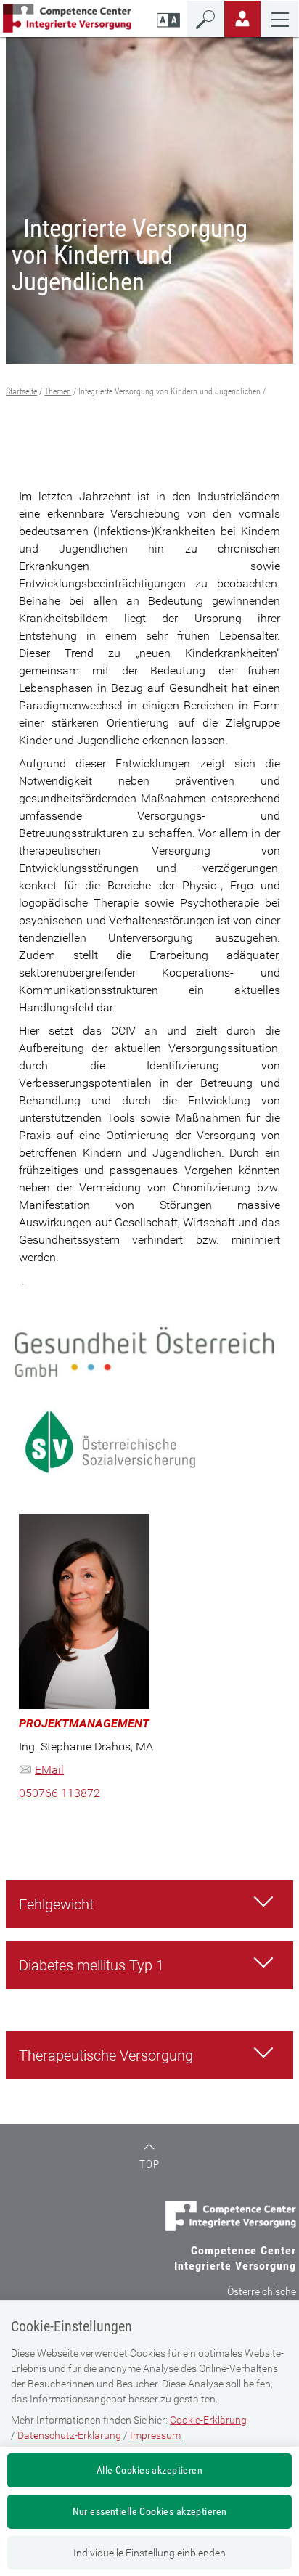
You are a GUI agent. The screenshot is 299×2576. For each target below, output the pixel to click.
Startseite (21, 391)
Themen (58, 391)
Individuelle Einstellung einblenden (149, 2553)
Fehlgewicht (56, 1904)
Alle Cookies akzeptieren (149, 2470)
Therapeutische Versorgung (106, 2055)
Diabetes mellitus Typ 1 (91, 1965)
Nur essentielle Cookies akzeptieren (150, 2511)
